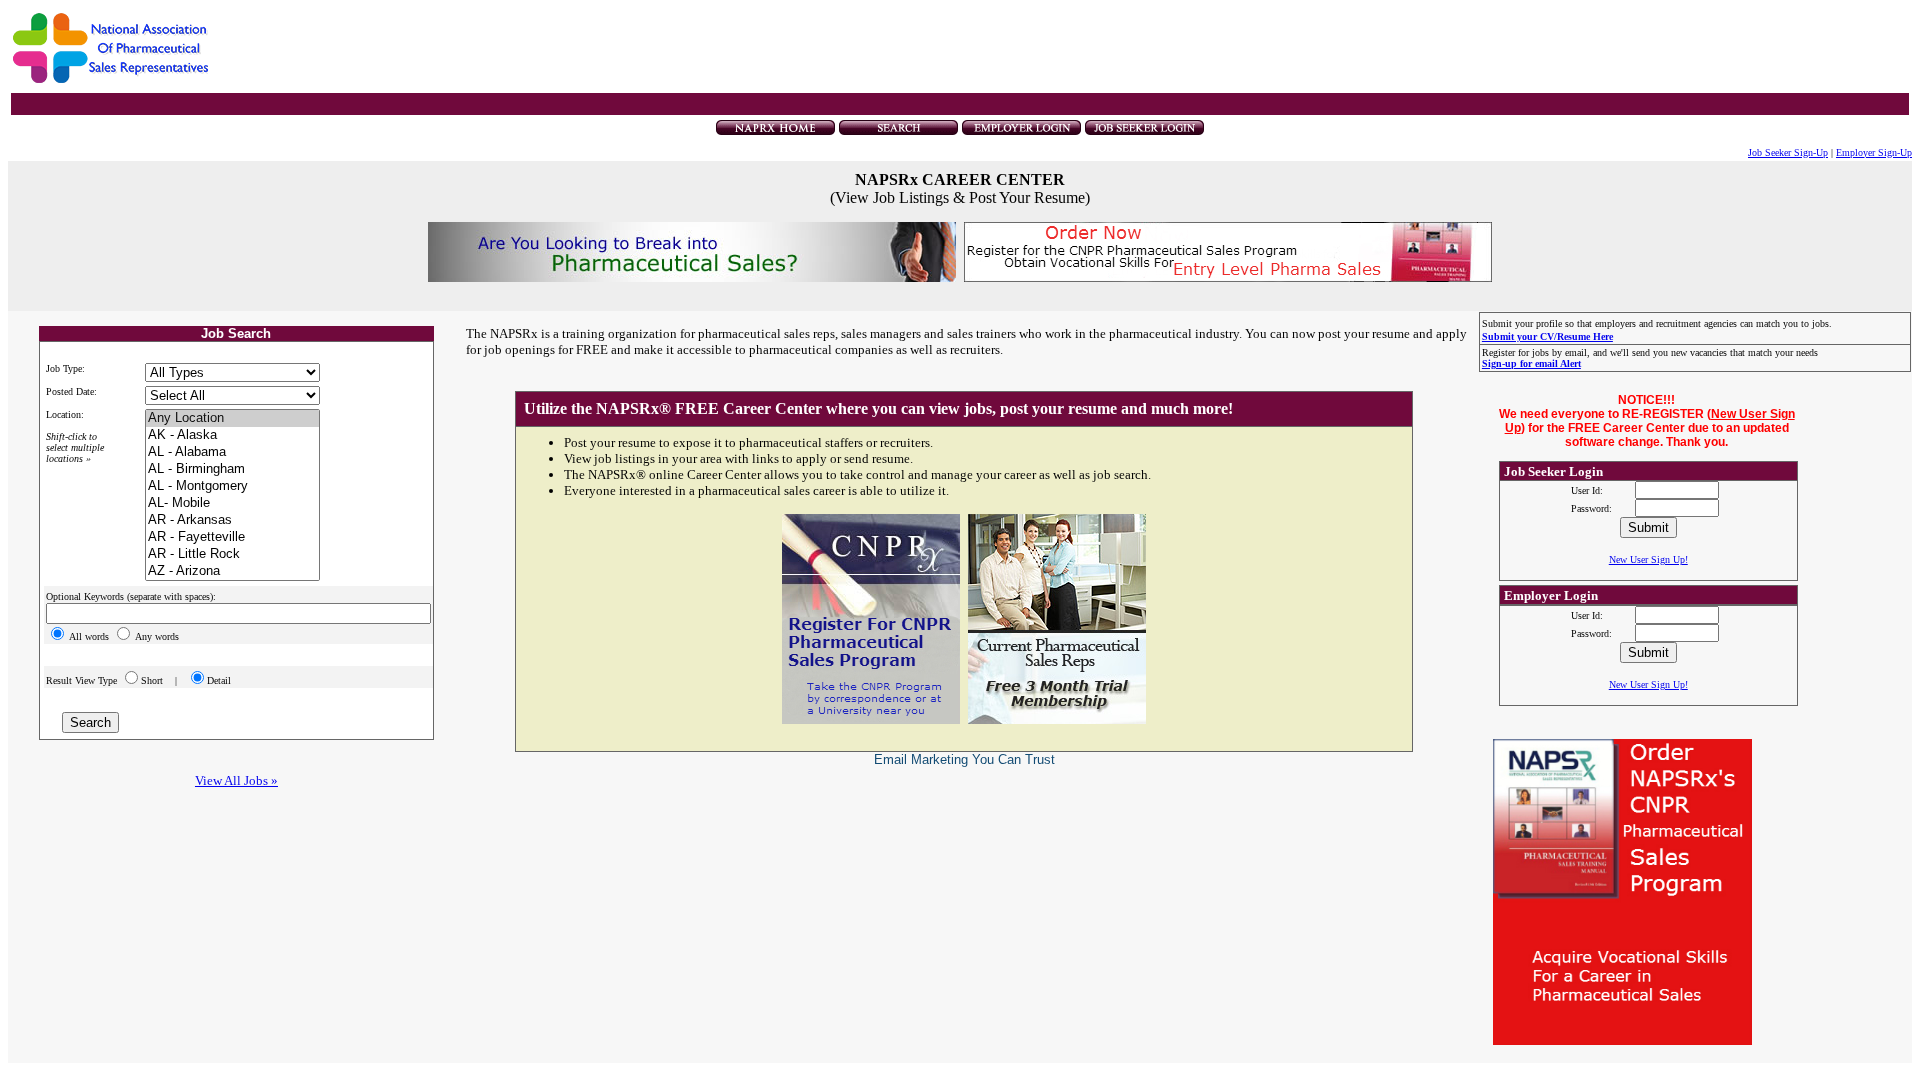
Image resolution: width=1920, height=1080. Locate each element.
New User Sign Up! (1648, 559)
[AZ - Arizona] (232, 571)
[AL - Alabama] (232, 452)
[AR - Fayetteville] (232, 537)
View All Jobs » (236, 780)
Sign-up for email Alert (1531, 363)
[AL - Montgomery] (232, 486)
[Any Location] (232, 418)
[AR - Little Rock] (232, 554)
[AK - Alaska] (232, 435)
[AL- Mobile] (232, 503)
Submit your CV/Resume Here (1547, 336)
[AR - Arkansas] (232, 520)
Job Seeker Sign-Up (1788, 152)
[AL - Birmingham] (232, 469)
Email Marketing (921, 759)
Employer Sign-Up (1874, 152)
